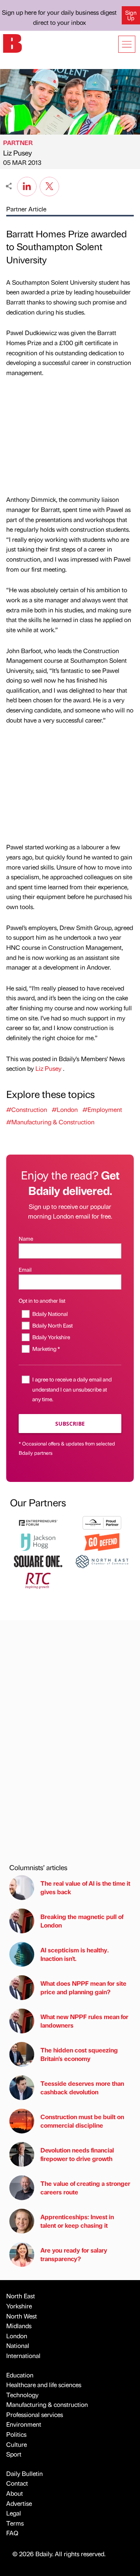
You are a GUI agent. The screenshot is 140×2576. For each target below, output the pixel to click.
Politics (16, 2434)
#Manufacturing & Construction (50, 1122)
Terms (15, 2523)
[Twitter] (49, 185)
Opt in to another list (42, 1300)
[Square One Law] (38, 1560)
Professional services (35, 2414)
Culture (17, 2444)
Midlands (19, 2326)
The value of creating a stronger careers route (85, 2188)
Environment (24, 2424)
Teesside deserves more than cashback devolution (82, 2088)
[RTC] (38, 1580)
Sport (14, 2454)
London (17, 2336)
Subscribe (70, 1424)
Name (26, 1238)
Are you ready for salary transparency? (74, 2254)
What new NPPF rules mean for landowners (84, 2021)
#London (65, 1109)
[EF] (38, 1522)
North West (22, 2316)
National (18, 2345)
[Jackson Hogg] (38, 1541)
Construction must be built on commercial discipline (82, 2121)
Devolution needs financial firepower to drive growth (77, 2154)
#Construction (27, 1109)
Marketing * (46, 1349)
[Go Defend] (102, 1541)
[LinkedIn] (27, 185)
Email (25, 1269)
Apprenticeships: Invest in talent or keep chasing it (77, 2221)
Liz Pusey (17, 153)
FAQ (12, 2533)
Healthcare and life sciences (44, 2385)
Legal (14, 2513)
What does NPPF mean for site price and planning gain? (83, 1987)
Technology (22, 2395)
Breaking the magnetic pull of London (82, 1921)
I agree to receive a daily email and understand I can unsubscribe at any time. (72, 1389)
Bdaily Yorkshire (51, 1337)
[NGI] (102, 1522)
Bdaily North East (52, 1325)
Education (20, 2375)
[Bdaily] (12, 42)
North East (21, 2296)
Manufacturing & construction (47, 2404)
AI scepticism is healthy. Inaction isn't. (75, 1954)
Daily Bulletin (24, 2473)
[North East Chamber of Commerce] (102, 1560)
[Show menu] (127, 44)
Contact (17, 2483)
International (23, 2356)
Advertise (19, 2503)
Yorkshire (19, 2306)
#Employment (102, 1109)
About (15, 2493)
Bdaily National (50, 1314)
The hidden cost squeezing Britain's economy (79, 2054)
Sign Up (131, 15)
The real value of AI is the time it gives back (85, 1887)
